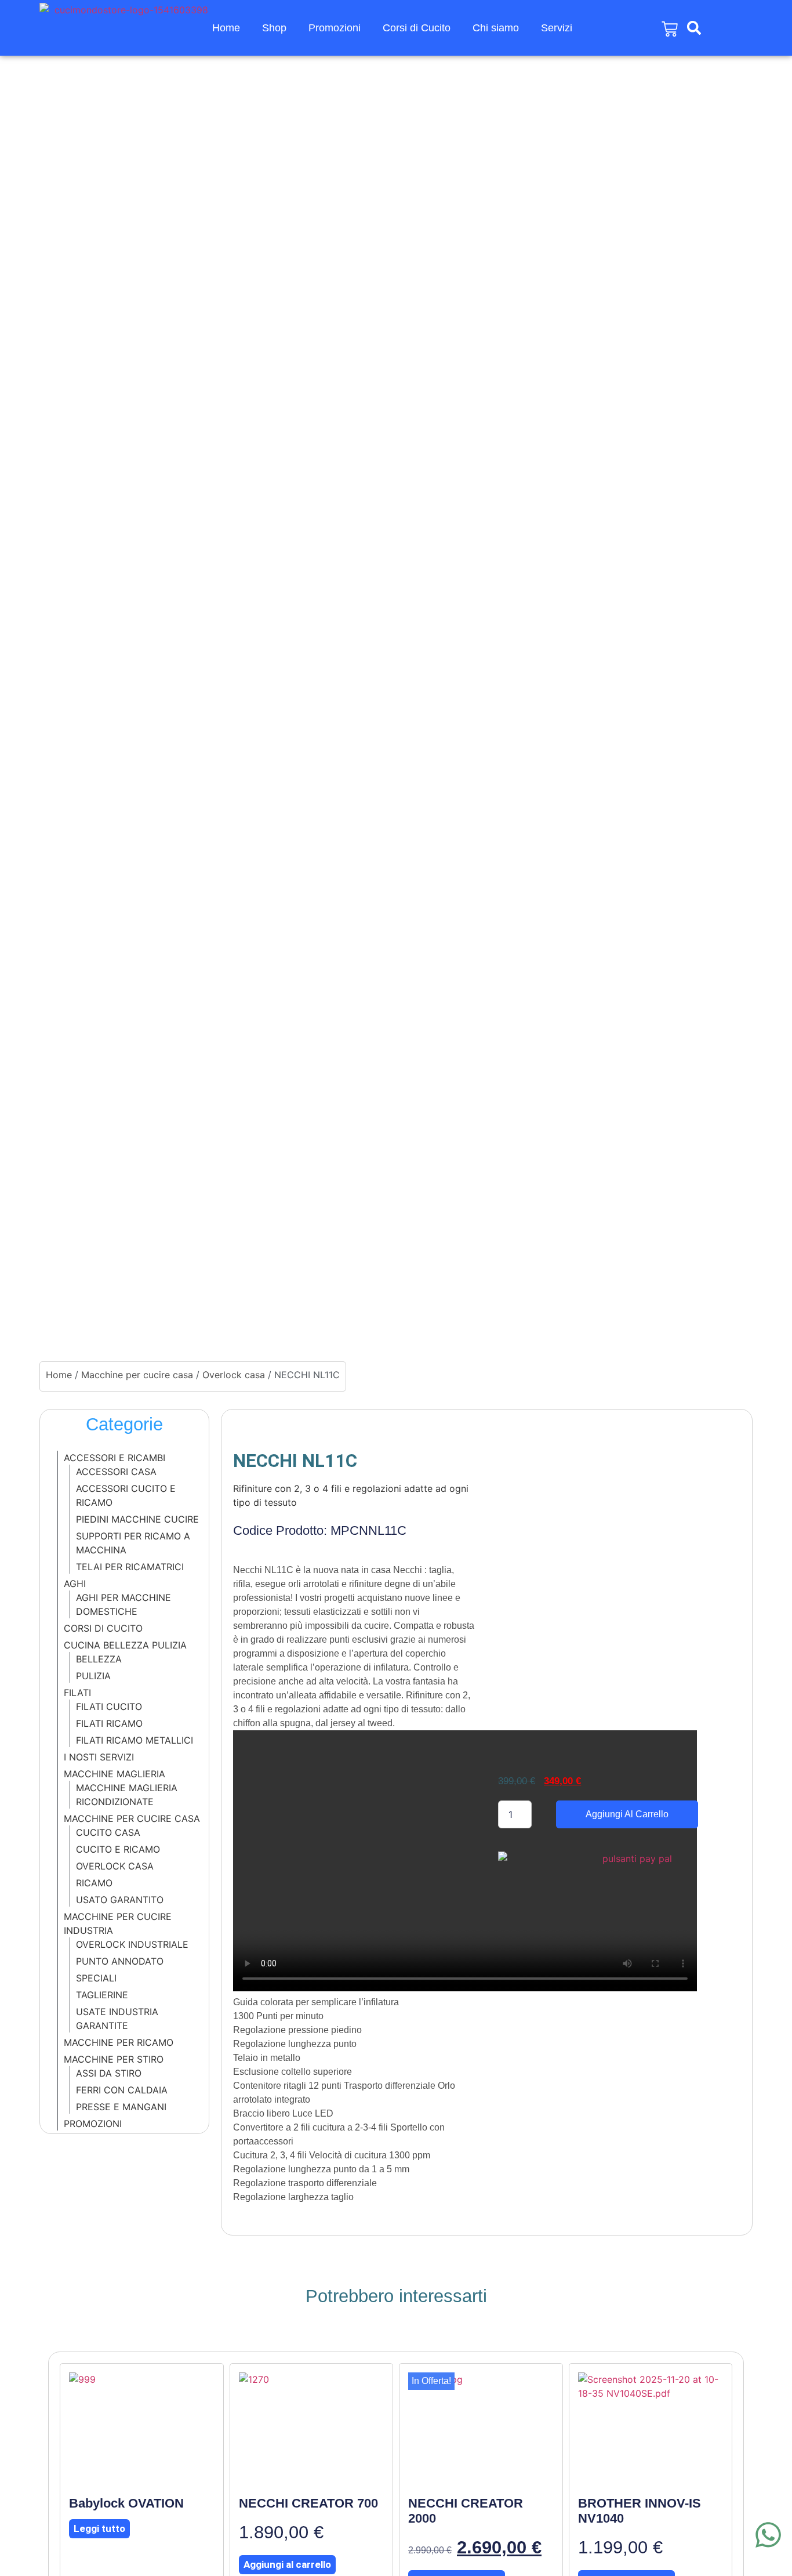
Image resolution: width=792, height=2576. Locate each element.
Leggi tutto (99, 2528)
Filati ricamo (109, 1723)
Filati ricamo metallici (135, 1740)
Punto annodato (120, 1961)
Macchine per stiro (114, 2059)
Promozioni (335, 28)
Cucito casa (108, 1832)
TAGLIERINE (102, 1995)
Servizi (557, 28)
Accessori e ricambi (115, 1458)
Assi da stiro (109, 2073)
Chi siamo (496, 28)
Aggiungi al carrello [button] (287, 2564)
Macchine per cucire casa (137, 1375)
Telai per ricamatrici (130, 1567)
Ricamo (94, 1883)
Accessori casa (116, 1472)
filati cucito (109, 1707)
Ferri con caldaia (122, 2090)
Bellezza (99, 1659)
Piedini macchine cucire (137, 1519)
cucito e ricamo (118, 1849)
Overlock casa (234, 1375)
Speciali (96, 1978)
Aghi (75, 1584)
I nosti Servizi (99, 1757)
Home (226, 28)
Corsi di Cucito (417, 28)
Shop (274, 28)
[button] (694, 28)
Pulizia (93, 1676)
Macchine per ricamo (119, 2042)
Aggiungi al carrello (627, 1814)
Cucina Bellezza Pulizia (125, 1645)
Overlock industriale (132, 1944)
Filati (77, 1693)
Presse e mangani (121, 2107)
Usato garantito (120, 1900)
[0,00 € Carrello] (670, 29)
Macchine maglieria (115, 1774)
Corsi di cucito (103, 1628)
